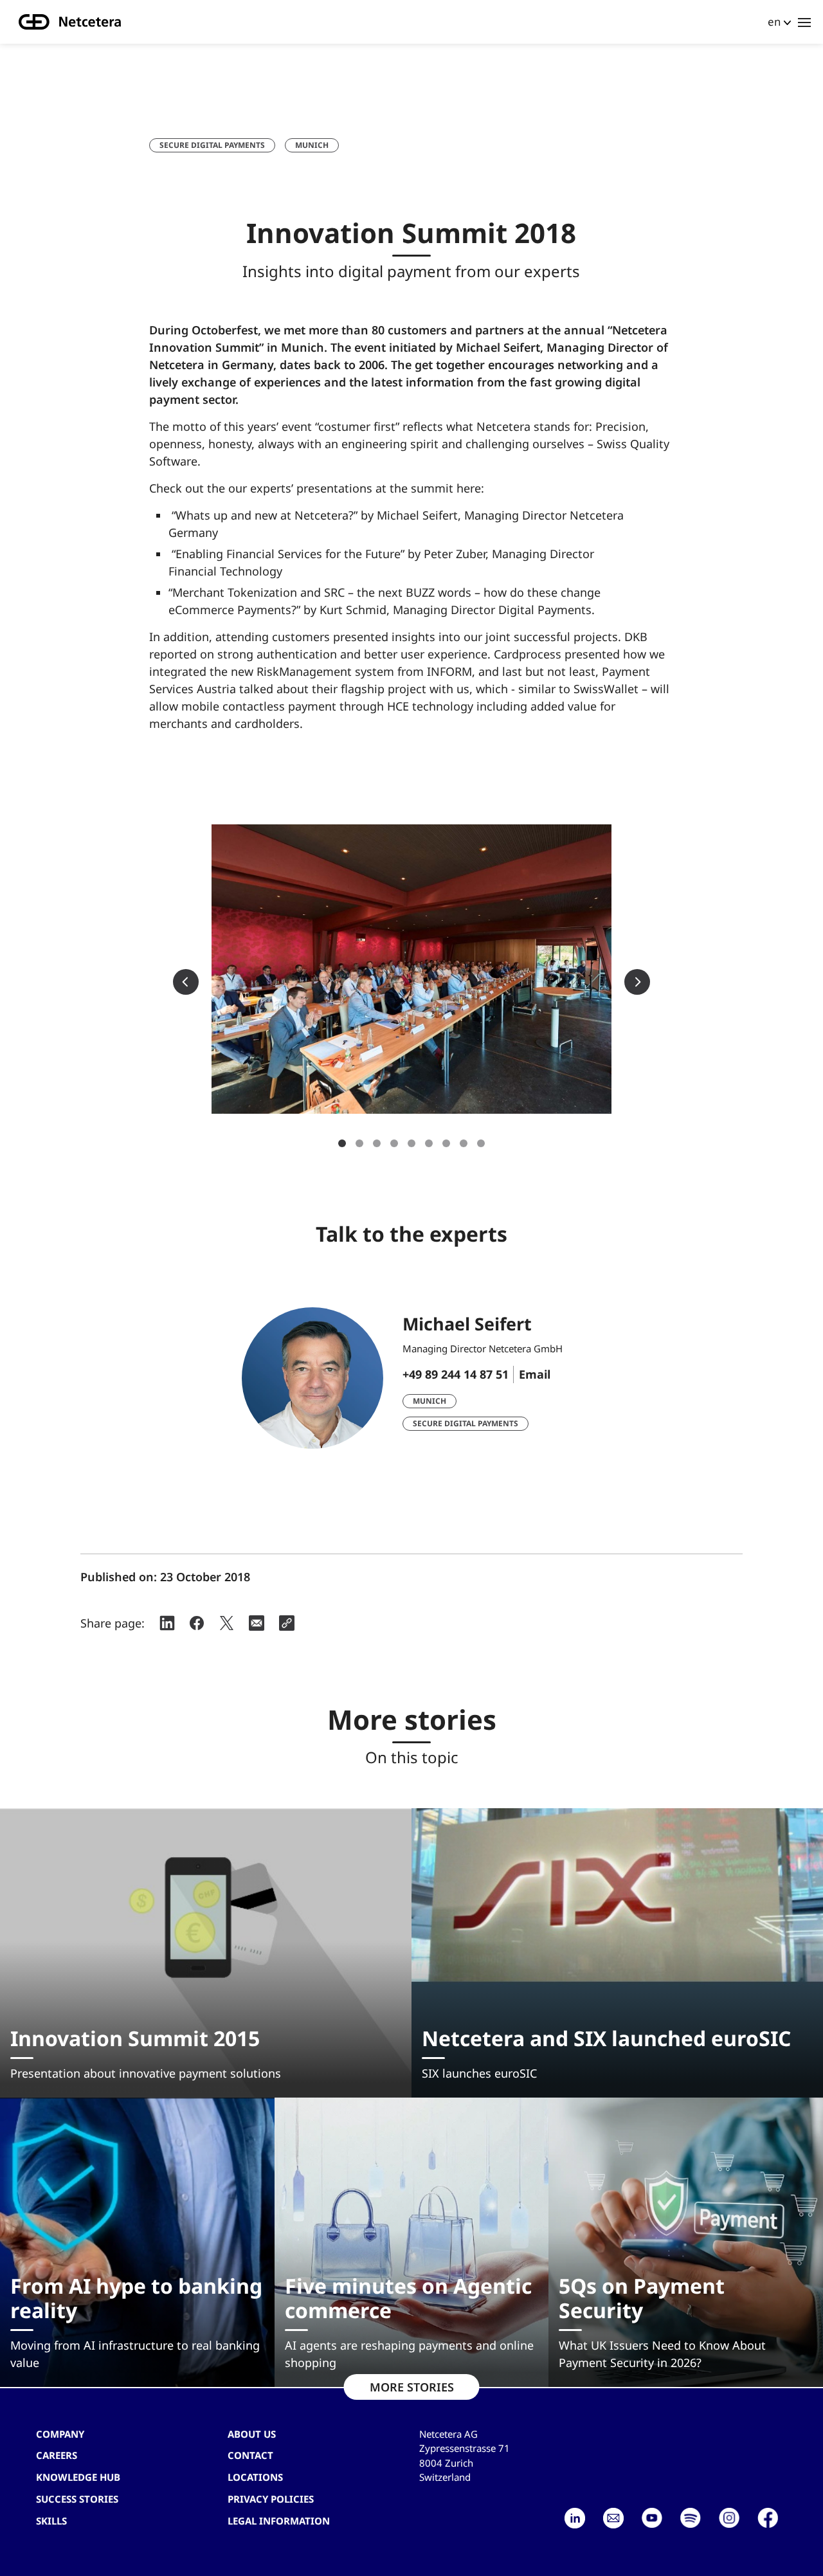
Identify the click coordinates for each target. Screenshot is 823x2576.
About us (252, 2434)
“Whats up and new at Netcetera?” (265, 515)
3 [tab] (377, 1143)
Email (535, 1374)
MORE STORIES (412, 2387)
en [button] (774, 22)
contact (250, 2455)
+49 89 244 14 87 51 (456, 1374)
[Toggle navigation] (804, 22)
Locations (255, 2477)
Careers (57, 2455)
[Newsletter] (613, 2518)
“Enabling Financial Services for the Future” (286, 554)
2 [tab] (359, 1143)
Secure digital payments (212, 145)
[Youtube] (652, 2518)
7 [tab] (446, 1143)
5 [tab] (411, 1143)
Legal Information (279, 2521)
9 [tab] (481, 1143)
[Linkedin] (575, 2518)
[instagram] (729, 2518)
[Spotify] (691, 2518)
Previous (186, 982)
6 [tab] (429, 1143)
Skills (51, 2521)
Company (60, 2434)
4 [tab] (394, 1143)
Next (637, 982)
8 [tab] (464, 1143)
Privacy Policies (271, 2499)
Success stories (77, 2499)
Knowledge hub (78, 2477)
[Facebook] (768, 2518)
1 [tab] (342, 1143)
